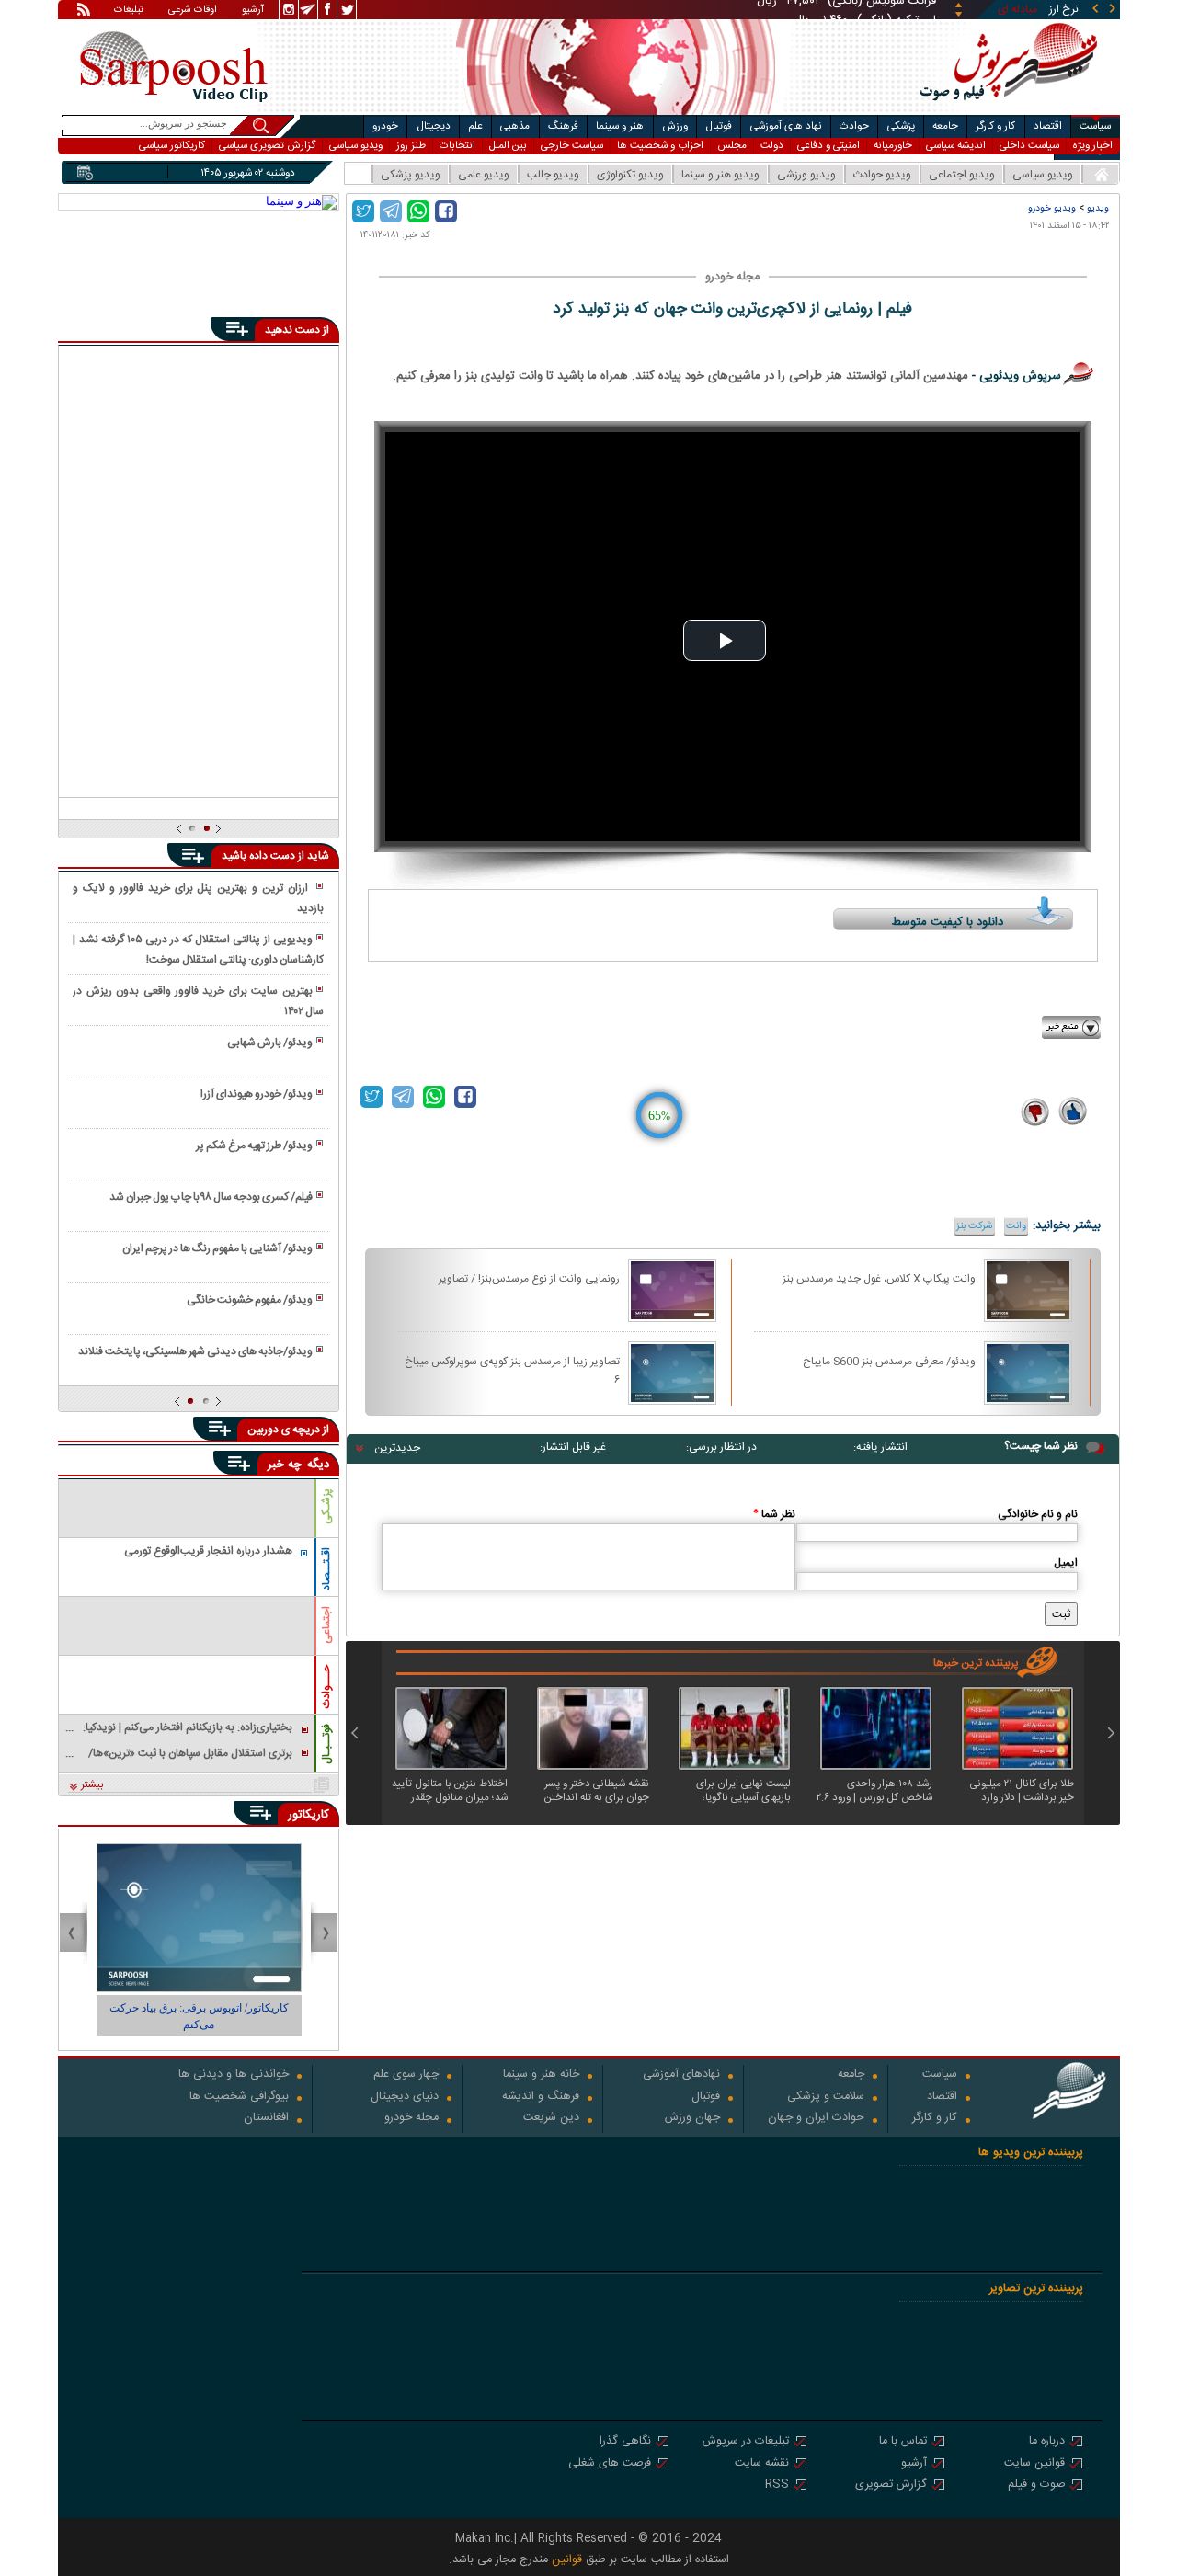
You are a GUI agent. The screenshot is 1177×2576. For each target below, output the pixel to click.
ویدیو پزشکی (411, 175)
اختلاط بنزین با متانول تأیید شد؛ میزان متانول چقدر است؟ (450, 1791)
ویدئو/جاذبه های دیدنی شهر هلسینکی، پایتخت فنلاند (195, 1351)
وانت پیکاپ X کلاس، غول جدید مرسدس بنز (879, 1279)
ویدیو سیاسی (356, 146)
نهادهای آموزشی (681, 2075)
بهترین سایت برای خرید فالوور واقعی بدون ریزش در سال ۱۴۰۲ (198, 1001)
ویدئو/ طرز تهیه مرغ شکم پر (254, 1146)
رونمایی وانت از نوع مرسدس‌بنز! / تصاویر (529, 1279)
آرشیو (253, 11)
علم (475, 126)
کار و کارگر (995, 126)
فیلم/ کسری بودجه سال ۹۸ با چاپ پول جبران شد (211, 1197)
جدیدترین (397, 1448)
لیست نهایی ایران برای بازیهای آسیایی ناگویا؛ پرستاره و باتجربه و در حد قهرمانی (739, 1791)
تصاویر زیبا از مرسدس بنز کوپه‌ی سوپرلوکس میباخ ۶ (512, 1370)
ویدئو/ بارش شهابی (270, 1043)
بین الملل (508, 146)
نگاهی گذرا (625, 2442)
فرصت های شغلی (610, 2464)
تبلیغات (129, 11)
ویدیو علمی (484, 175)
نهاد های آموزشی (786, 126)
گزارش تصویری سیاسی (267, 146)
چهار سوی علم (406, 2075)
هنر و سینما (620, 126)
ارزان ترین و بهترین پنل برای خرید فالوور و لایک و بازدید (198, 898)
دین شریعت (551, 2119)
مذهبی (515, 126)
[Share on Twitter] (363, 211)
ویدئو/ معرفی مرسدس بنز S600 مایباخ (889, 1362)
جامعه (945, 126)
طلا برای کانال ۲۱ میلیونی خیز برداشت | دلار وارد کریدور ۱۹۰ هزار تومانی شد (1021, 1791)
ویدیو (1098, 208)
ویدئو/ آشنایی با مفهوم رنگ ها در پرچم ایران (217, 1248)
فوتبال (719, 126)
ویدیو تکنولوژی (630, 175)
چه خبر (285, 1465)
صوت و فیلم (1036, 2485)
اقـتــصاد (326, 1569)
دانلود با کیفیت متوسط (948, 922)
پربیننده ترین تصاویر (1036, 2289)
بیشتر (92, 1785)
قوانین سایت (1034, 2464)
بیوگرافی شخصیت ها (239, 2097)
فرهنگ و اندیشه (541, 2097)
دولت (772, 146)
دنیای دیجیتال (405, 2097)
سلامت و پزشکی (826, 2097)
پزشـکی (326, 1506)
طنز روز (411, 146)
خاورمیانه (893, 146)
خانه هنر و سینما (541, 2075)
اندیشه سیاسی (956, 146)
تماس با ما (903, 2442)
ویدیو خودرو (1052, 208)
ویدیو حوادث (882, 175)
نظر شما (774, 1514)
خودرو (385, 126)
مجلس (732, 146)
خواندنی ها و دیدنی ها (234, 2075)
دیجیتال (434, 126)
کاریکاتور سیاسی (172, 146)
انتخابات (457, 146)
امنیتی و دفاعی (828, 146)
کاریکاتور (309, 1815)
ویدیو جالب (553, 175)
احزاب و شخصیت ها (660, 146)
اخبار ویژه (1093, 146)
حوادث (854, 126)
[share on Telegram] (391, 211)
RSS (777, 2485)
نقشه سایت (762, 2464)
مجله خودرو (411, 2119)
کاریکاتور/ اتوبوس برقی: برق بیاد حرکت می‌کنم (199, 2016)
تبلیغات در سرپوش (746, 2442)
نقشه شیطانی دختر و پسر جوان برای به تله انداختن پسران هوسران (597, 1791)
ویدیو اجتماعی (962, 175)
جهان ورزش (692, 2119)
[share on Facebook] (446, 211)
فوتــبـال (326, 1744)
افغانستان (266, 2119)
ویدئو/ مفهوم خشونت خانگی (250, 1300)
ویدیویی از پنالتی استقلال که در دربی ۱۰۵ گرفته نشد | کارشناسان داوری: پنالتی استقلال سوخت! (198, 950)
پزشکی (901, 126)
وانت (1016, 1226)
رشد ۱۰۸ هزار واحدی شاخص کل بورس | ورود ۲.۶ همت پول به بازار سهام (874, 1791)
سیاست (1095, 126)
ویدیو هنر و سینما (720, 175)
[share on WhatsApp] (418, 211)
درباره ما (1047, 2442)
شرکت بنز (975, 1226)
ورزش (675, 126)
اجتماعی (326, 1625)
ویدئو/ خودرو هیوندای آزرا (257, 1094)
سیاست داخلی (1029, 146)
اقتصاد (1048, 126)
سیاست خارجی (572, 146)
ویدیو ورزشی (806, 175)
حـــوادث (326, 1687)
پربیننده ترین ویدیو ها (1031, 2153)
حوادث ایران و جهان (816, 2119)
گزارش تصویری (891, 2485)
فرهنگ (563, 126)
